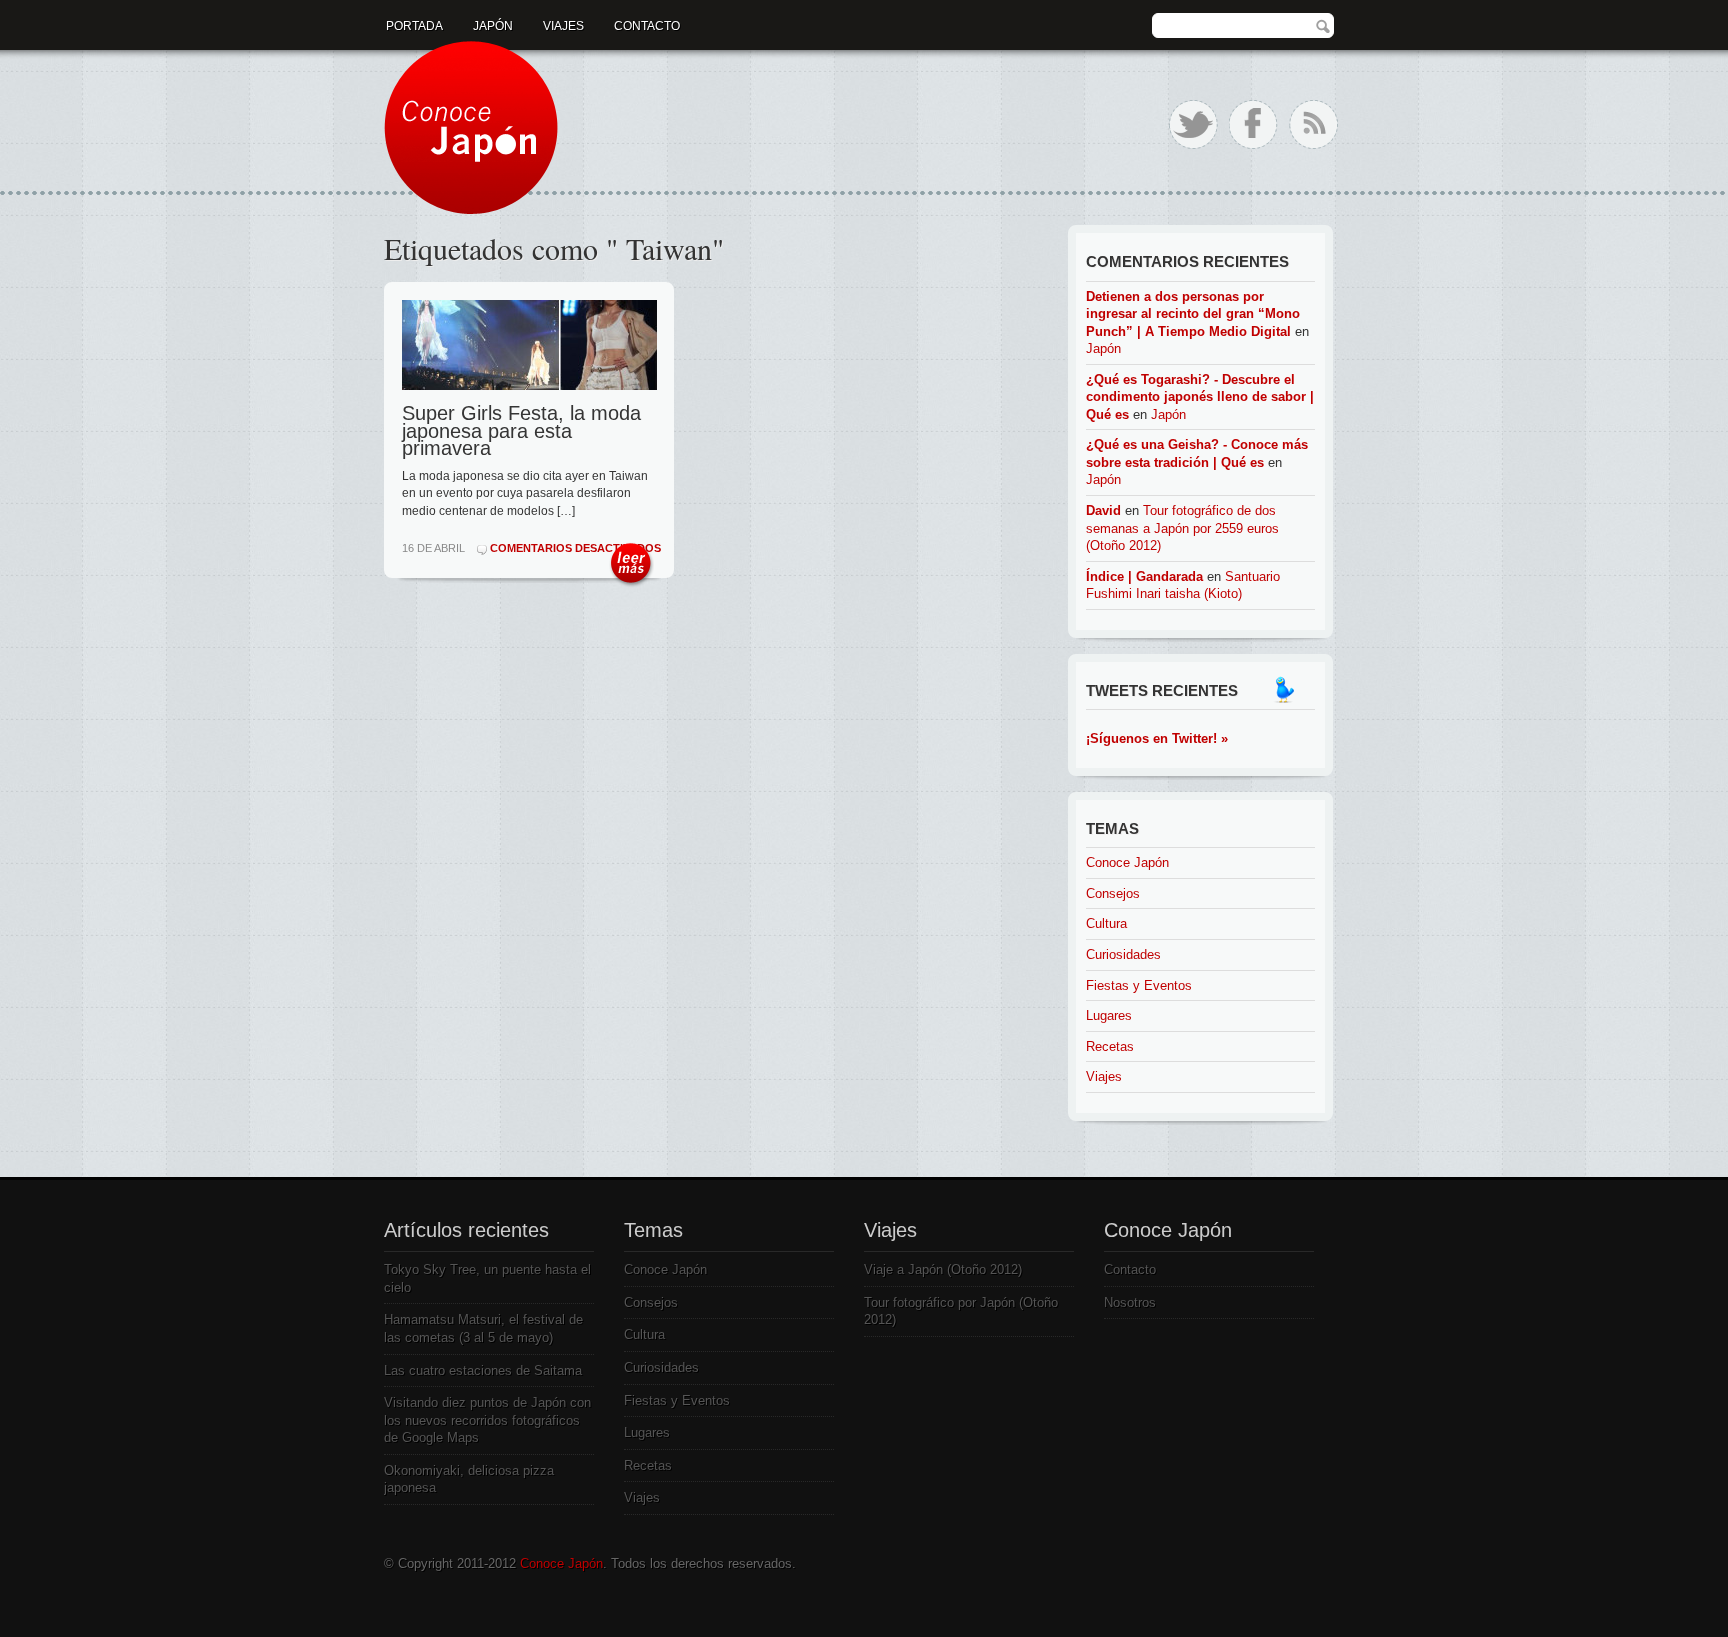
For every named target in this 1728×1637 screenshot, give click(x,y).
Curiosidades (1123, 954)
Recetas (1110, 1046)
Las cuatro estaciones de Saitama (483, 1370)
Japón (493, 26)
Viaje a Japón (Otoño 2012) (943, 1269)
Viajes (563, 26)
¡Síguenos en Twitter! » (1157, 738)
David (1103, 510)
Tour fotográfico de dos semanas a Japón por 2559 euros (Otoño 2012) (1182, 528)
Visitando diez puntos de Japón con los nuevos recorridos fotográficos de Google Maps (487, 1420)
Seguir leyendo (631, 565)
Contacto (647, 26)
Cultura (1106, 923)
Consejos (1113, 893)
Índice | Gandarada (1144, 576)
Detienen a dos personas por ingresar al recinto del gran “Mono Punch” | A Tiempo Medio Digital (1193, 314)
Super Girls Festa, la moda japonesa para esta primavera (521, 430)
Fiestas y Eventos (1139, 985)
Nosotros (1130, 1302)
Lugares (1109, 1015)
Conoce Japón (1127, 862)
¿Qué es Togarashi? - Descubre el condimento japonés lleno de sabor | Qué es (1200, 397)
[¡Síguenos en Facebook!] (1253, 124)
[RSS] (1313, 124)
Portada (414, 26)
